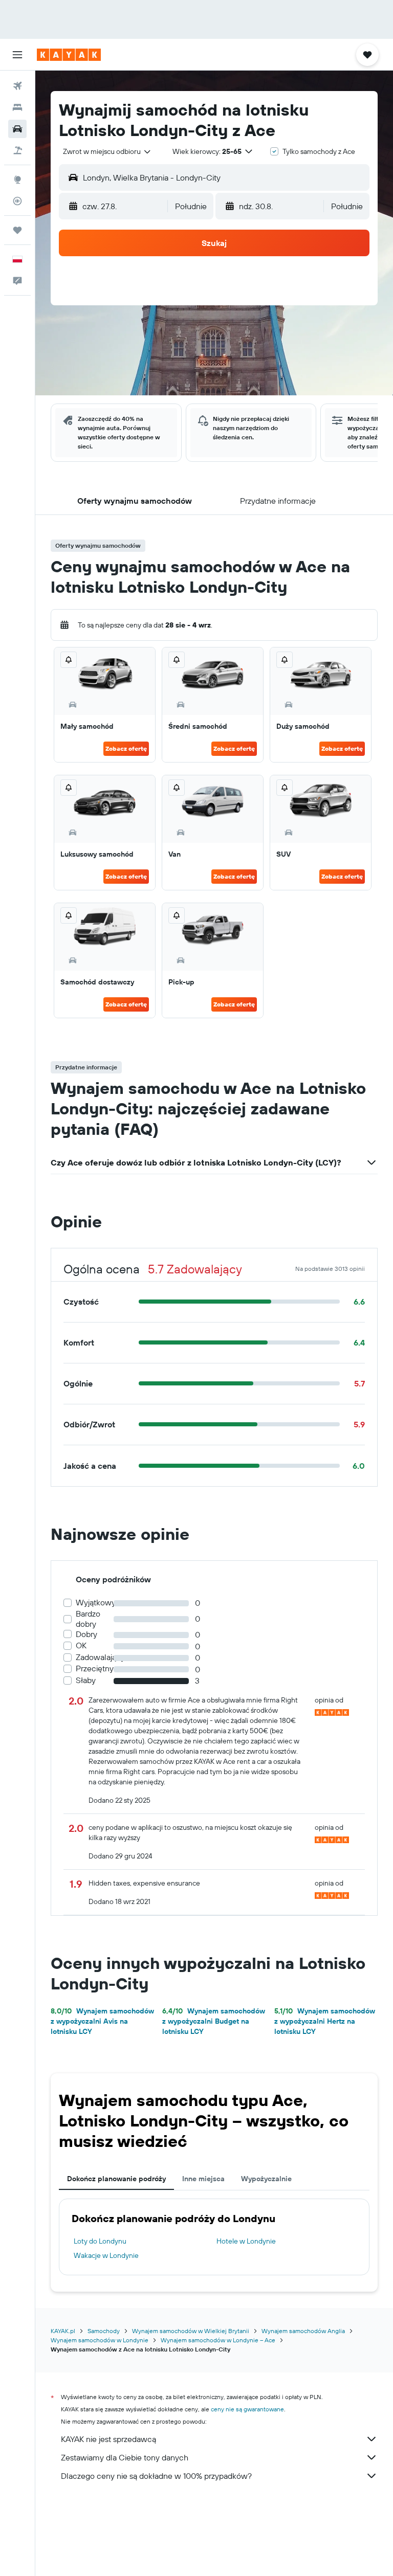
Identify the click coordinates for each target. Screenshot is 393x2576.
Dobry (86, 1634)
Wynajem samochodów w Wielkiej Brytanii (191, 2331)
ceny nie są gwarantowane (247, 2409)
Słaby (86, 1680)
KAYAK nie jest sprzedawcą (108, 2439)
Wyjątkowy (96, 1603)
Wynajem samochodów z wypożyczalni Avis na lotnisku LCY (102, 2021)
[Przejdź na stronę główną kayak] (69, 55)
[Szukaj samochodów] (17, 129)
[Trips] (17, 230)
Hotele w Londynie (246, 2241)
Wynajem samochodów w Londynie (100, 2340)
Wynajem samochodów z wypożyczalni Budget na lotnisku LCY (214, 2021)
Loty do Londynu (100, 2241)
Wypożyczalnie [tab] (266, 2179)
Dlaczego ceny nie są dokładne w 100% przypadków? (156, 2476)
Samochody (104, 2331)
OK (81, 1645)
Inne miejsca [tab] (203, 2179)
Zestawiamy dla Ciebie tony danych (125, 2457)
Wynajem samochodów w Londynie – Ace (218, 2340)
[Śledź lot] (17, 201)
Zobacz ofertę (126, 748)
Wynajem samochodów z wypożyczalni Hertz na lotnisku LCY (325, 2021)
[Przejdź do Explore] (17, 180)
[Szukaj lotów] (17, 86)
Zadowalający (100, 1657)
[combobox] (107, 151)
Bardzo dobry (88, 1619)
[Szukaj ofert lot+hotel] (17, 150)
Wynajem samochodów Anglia (303, 2331)
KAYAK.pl (63, 2331)
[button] (17, 55)
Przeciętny (95, 1668)
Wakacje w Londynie (106, 2255)
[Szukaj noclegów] (17, 107)
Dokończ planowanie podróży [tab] (116, 2179)
